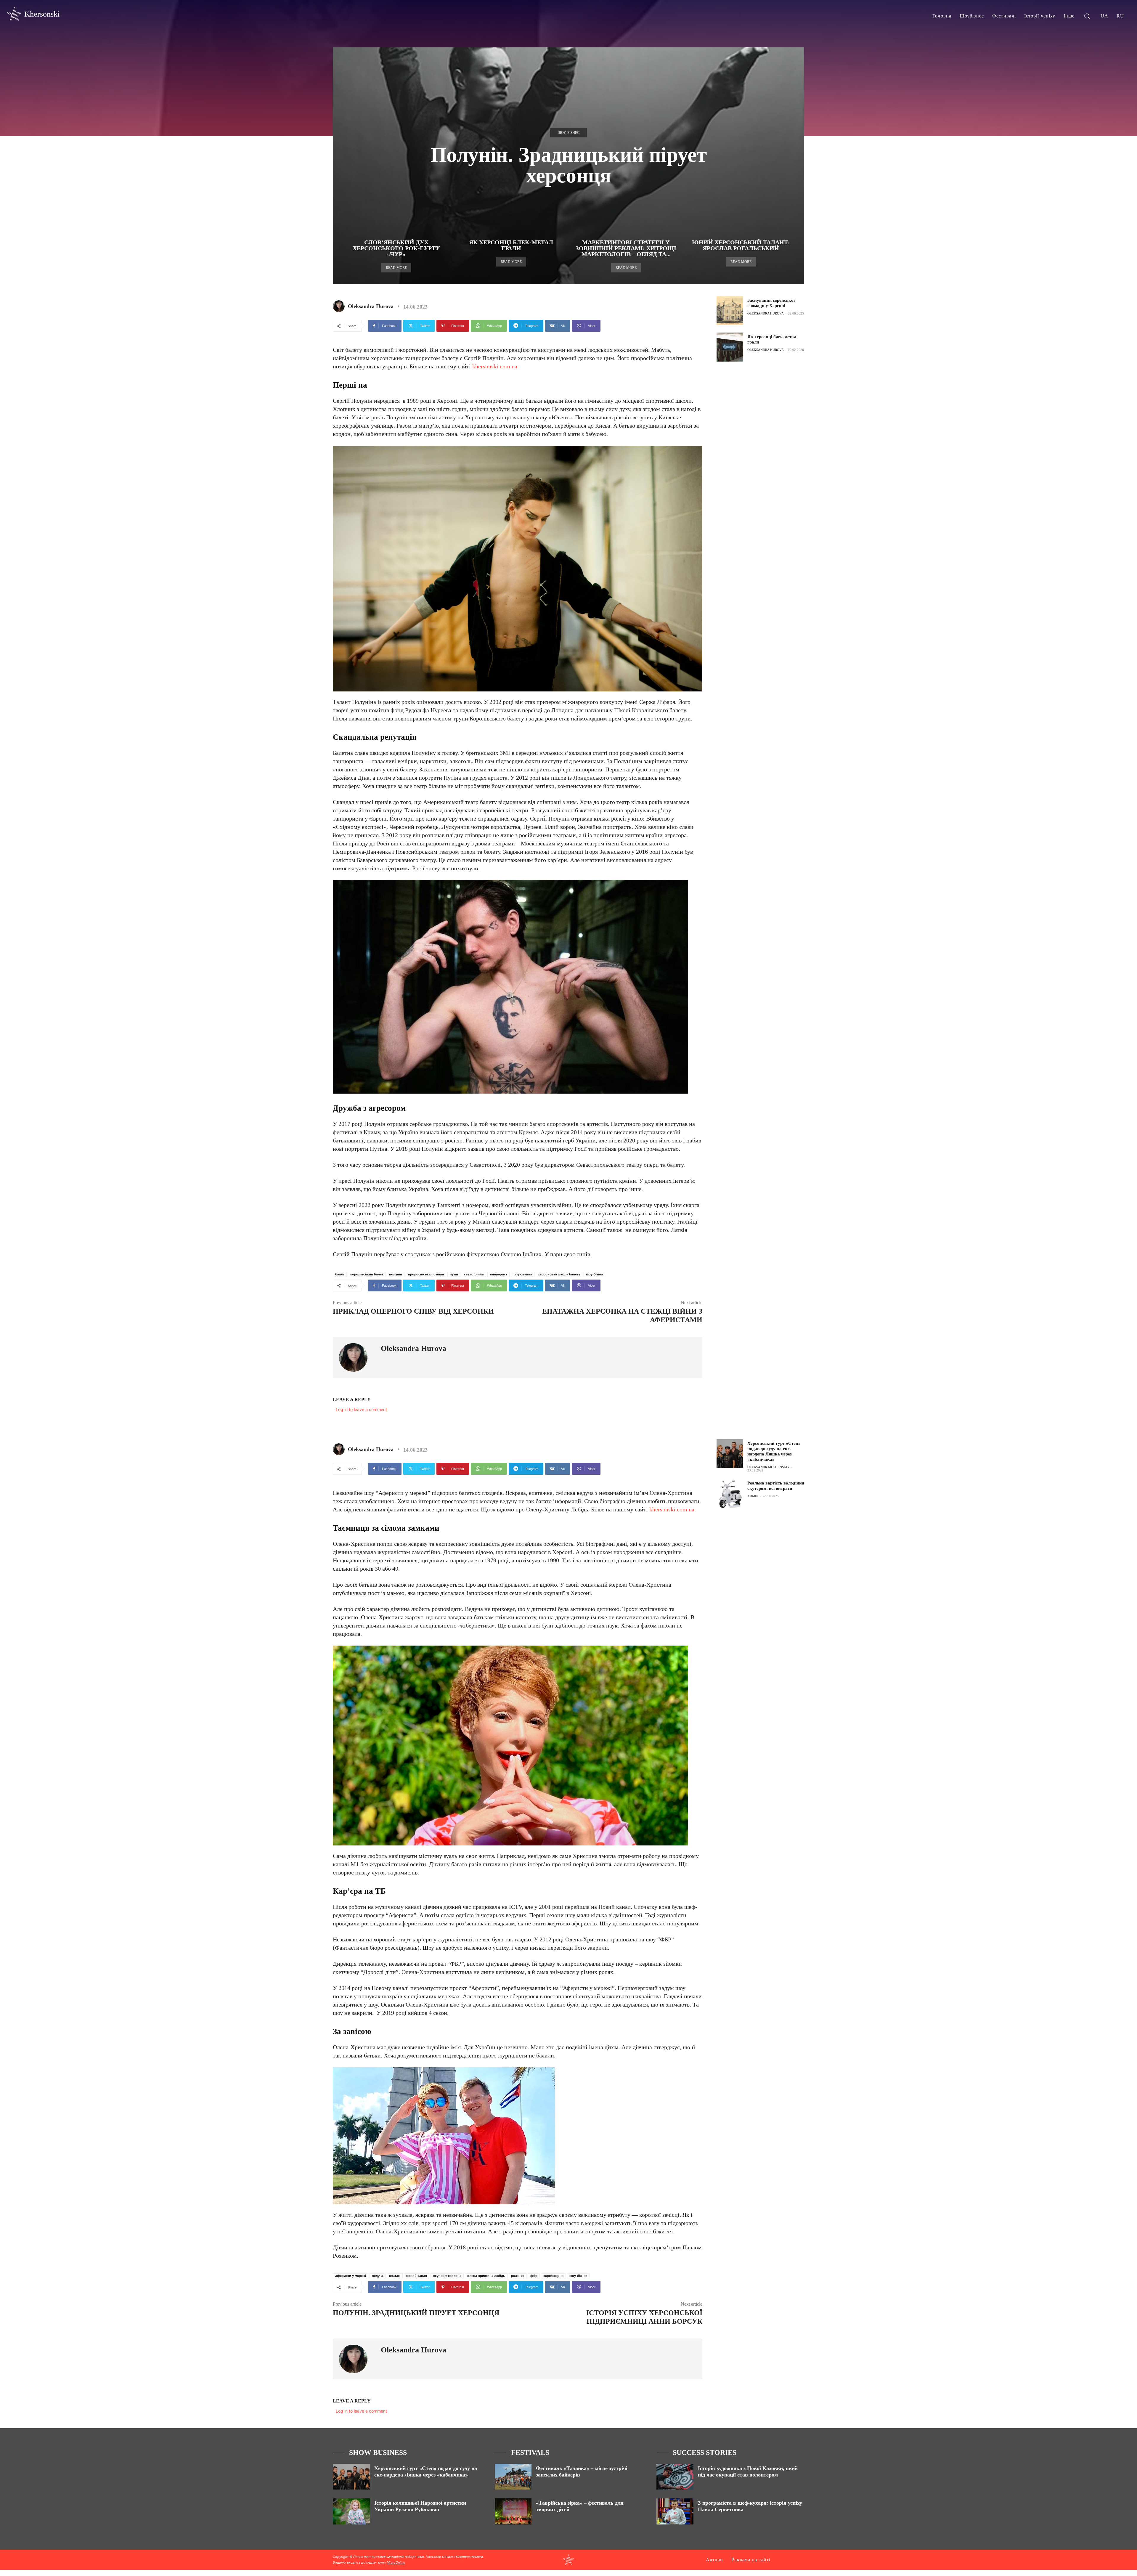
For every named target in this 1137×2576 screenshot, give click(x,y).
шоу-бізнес (595, 1274)
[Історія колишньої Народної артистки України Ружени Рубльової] (351, 2511)
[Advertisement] (761, 412)
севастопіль (474, 1274)
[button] (1087, 16)
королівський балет (367, 1274)
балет (340, 1274)
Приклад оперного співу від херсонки (413, 1311)
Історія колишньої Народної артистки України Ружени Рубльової (420, 2506)
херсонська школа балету (559, 1274)
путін (454, 1274)
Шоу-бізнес (568, 133)
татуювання (523, 1274)
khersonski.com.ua (495, 366)
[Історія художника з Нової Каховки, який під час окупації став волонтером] (675, 2477)
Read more (396, 268)
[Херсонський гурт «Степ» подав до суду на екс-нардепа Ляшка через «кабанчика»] (351, 2477)
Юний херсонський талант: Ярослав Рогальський (741, 245)
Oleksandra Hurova (371, 306)
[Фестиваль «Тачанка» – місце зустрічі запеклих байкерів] (513, 2477)
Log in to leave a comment (361, 1409)
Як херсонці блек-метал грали (511, 245)
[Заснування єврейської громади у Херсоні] (730, 311)
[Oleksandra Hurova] (340, 306)
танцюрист (498, 1274)
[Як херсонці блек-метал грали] (730, 347)
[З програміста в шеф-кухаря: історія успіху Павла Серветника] (675, 2511)
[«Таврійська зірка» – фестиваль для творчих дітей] (513, 2511)
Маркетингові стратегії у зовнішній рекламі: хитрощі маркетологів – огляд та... (626, 248)
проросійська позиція (426, 1274)
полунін (396, 1274)
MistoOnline (396, 2562)
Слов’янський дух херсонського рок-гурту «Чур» (396, 248)
